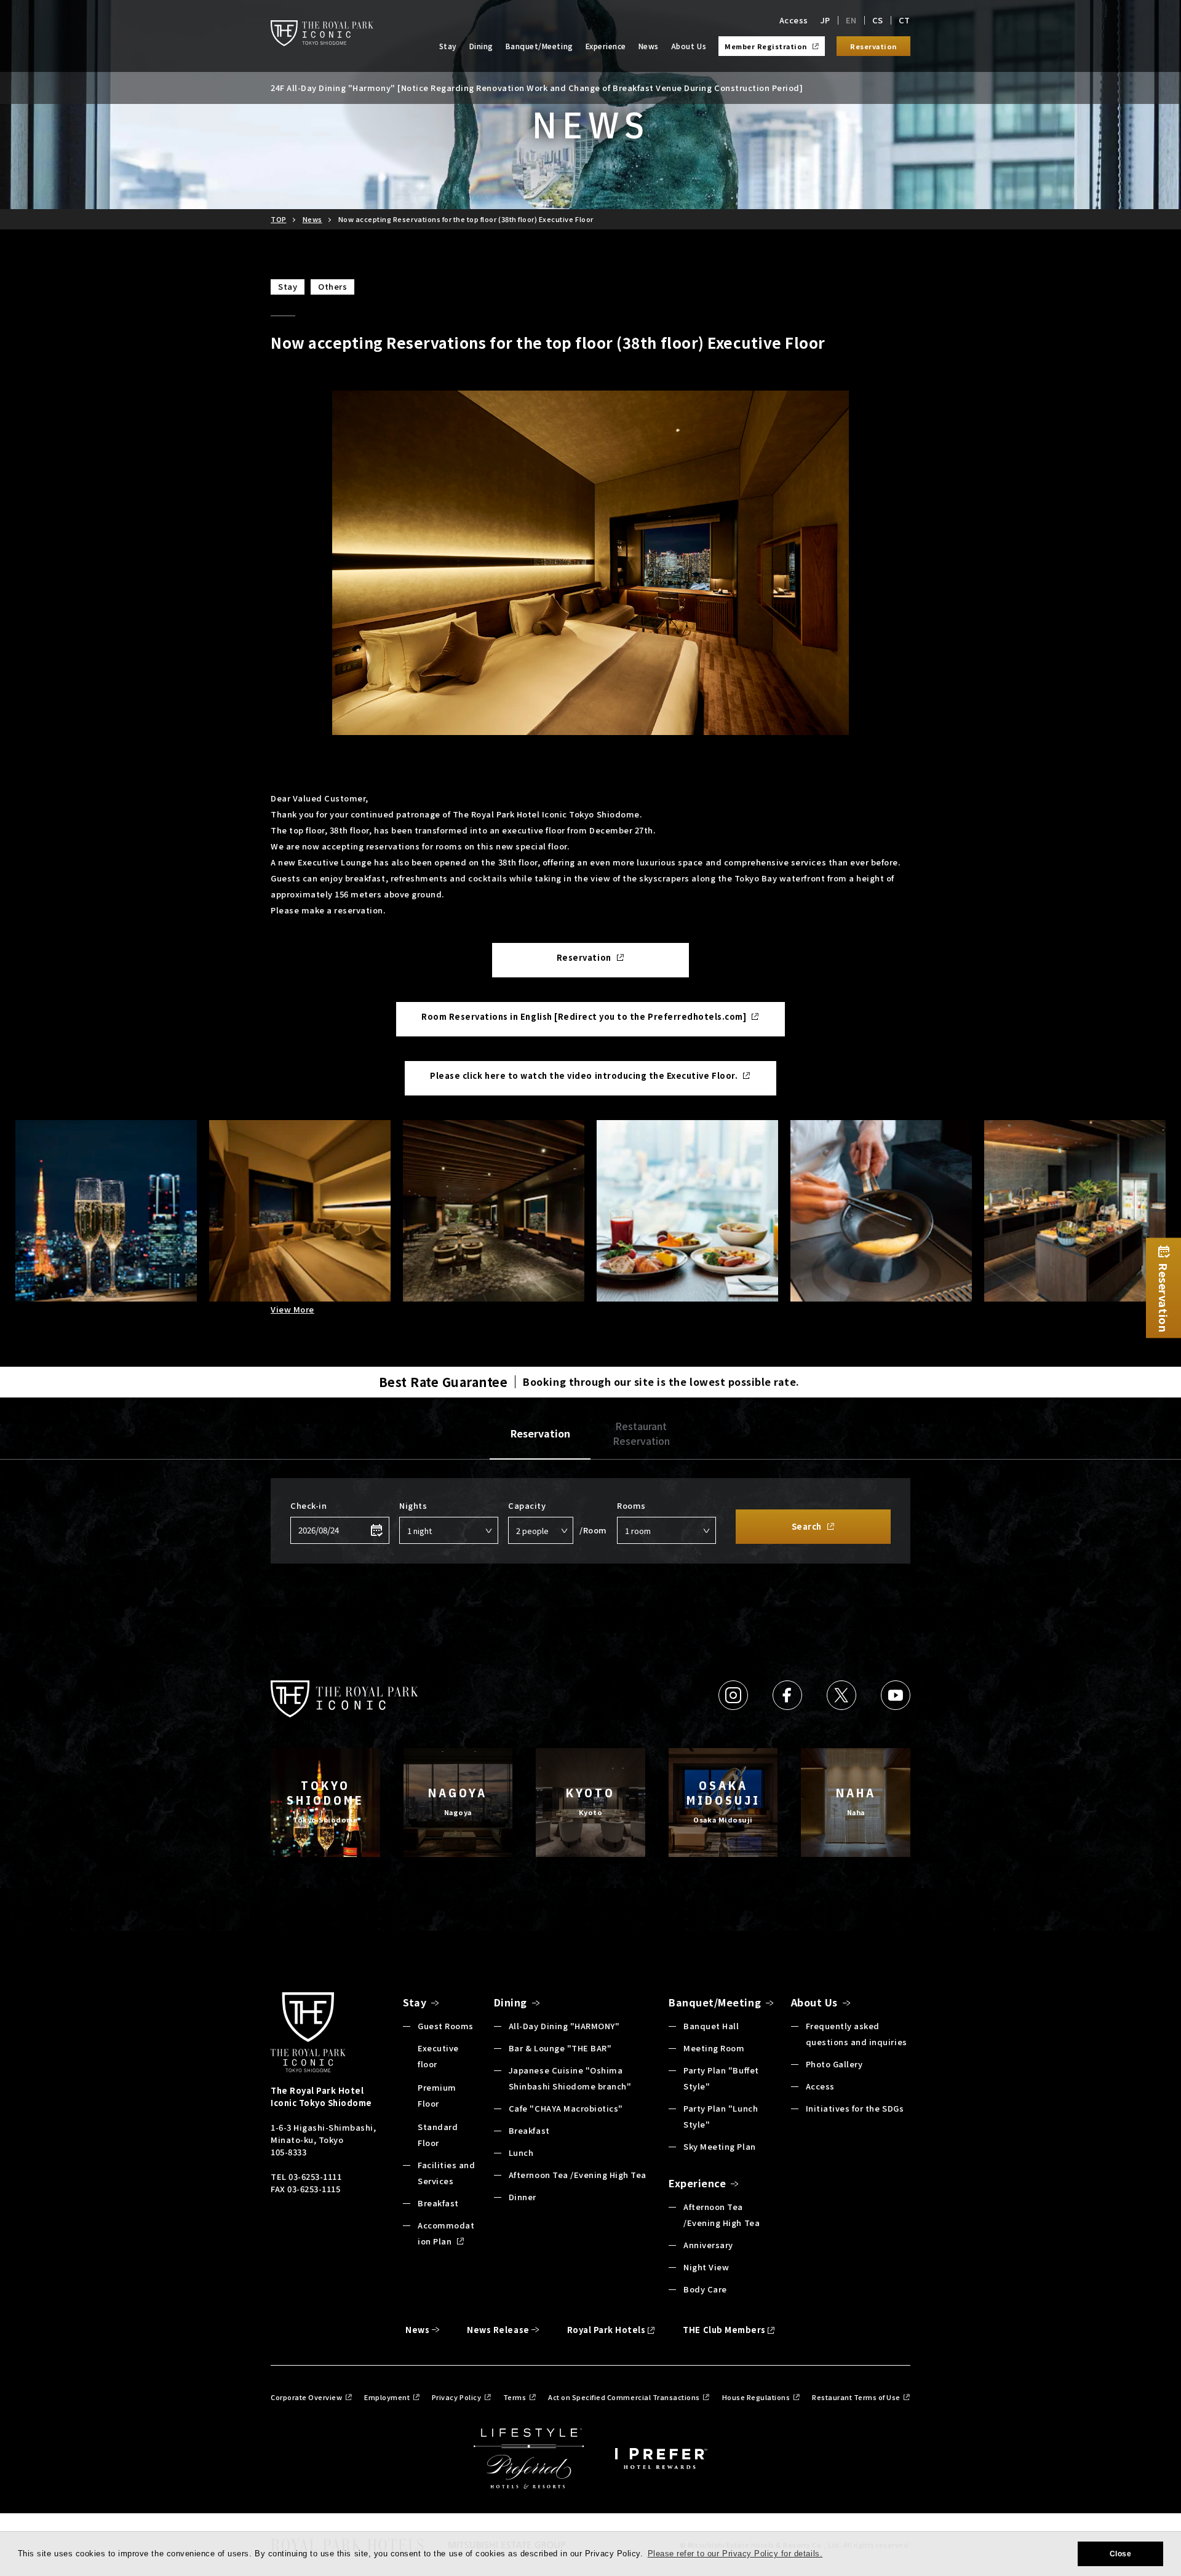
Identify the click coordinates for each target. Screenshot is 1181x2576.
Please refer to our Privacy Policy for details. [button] (735, 2554)
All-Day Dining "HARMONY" (564, 2026)
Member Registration (766, 46)
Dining (481, 46)
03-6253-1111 (315, 2176)
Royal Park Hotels (606, 2330)
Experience (606, 46)
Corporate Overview (306, 2397)
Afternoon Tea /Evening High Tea (578, 2175)
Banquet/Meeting (539, 46)
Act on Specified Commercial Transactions (624, 2397)
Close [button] (1121, 2554)
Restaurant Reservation (641, 1433)
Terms (515, 2397)
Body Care (705, 2289)
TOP (279, 219)
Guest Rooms (446, 2026)
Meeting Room (714, 2048)
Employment (387, 2397)
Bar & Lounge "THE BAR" (560, 2048)
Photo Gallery (834, 2064)
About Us (689, 46)
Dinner (523, 2197)
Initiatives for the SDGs (855, 2108)
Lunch (521, 2153)
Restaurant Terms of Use (856, 2397)
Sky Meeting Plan (719, 2146)
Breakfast (438, 2203)
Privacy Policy (456, 2397)
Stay (448, 46)
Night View (706, 2267)
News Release (498, 2330)
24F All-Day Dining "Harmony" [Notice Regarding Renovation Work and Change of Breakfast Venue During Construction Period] (537, 88)
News (649, 46)
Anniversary (708, 2245)
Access (794, 20)
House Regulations (756, 2397)
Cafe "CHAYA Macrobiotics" (566, 2108)
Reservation (540, 1433)
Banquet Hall (711, 2026)
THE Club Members (724, 2330)
